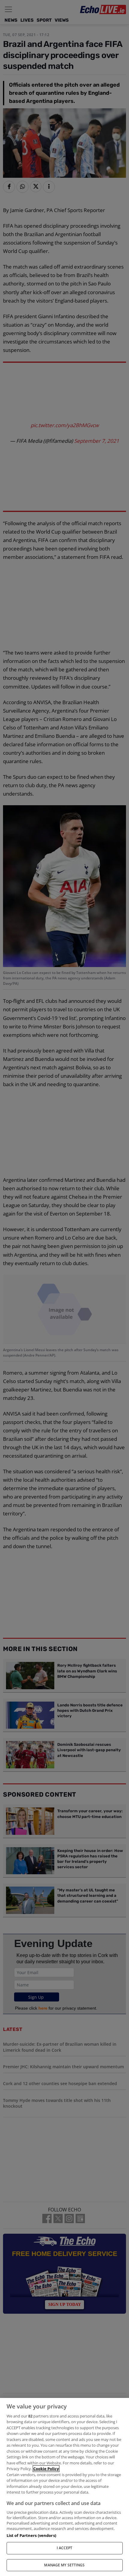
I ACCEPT (65, 2548)
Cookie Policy (46, 2469)
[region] (64, 2487)
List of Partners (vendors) (31, 2535)
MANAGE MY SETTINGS (64, 2565)
